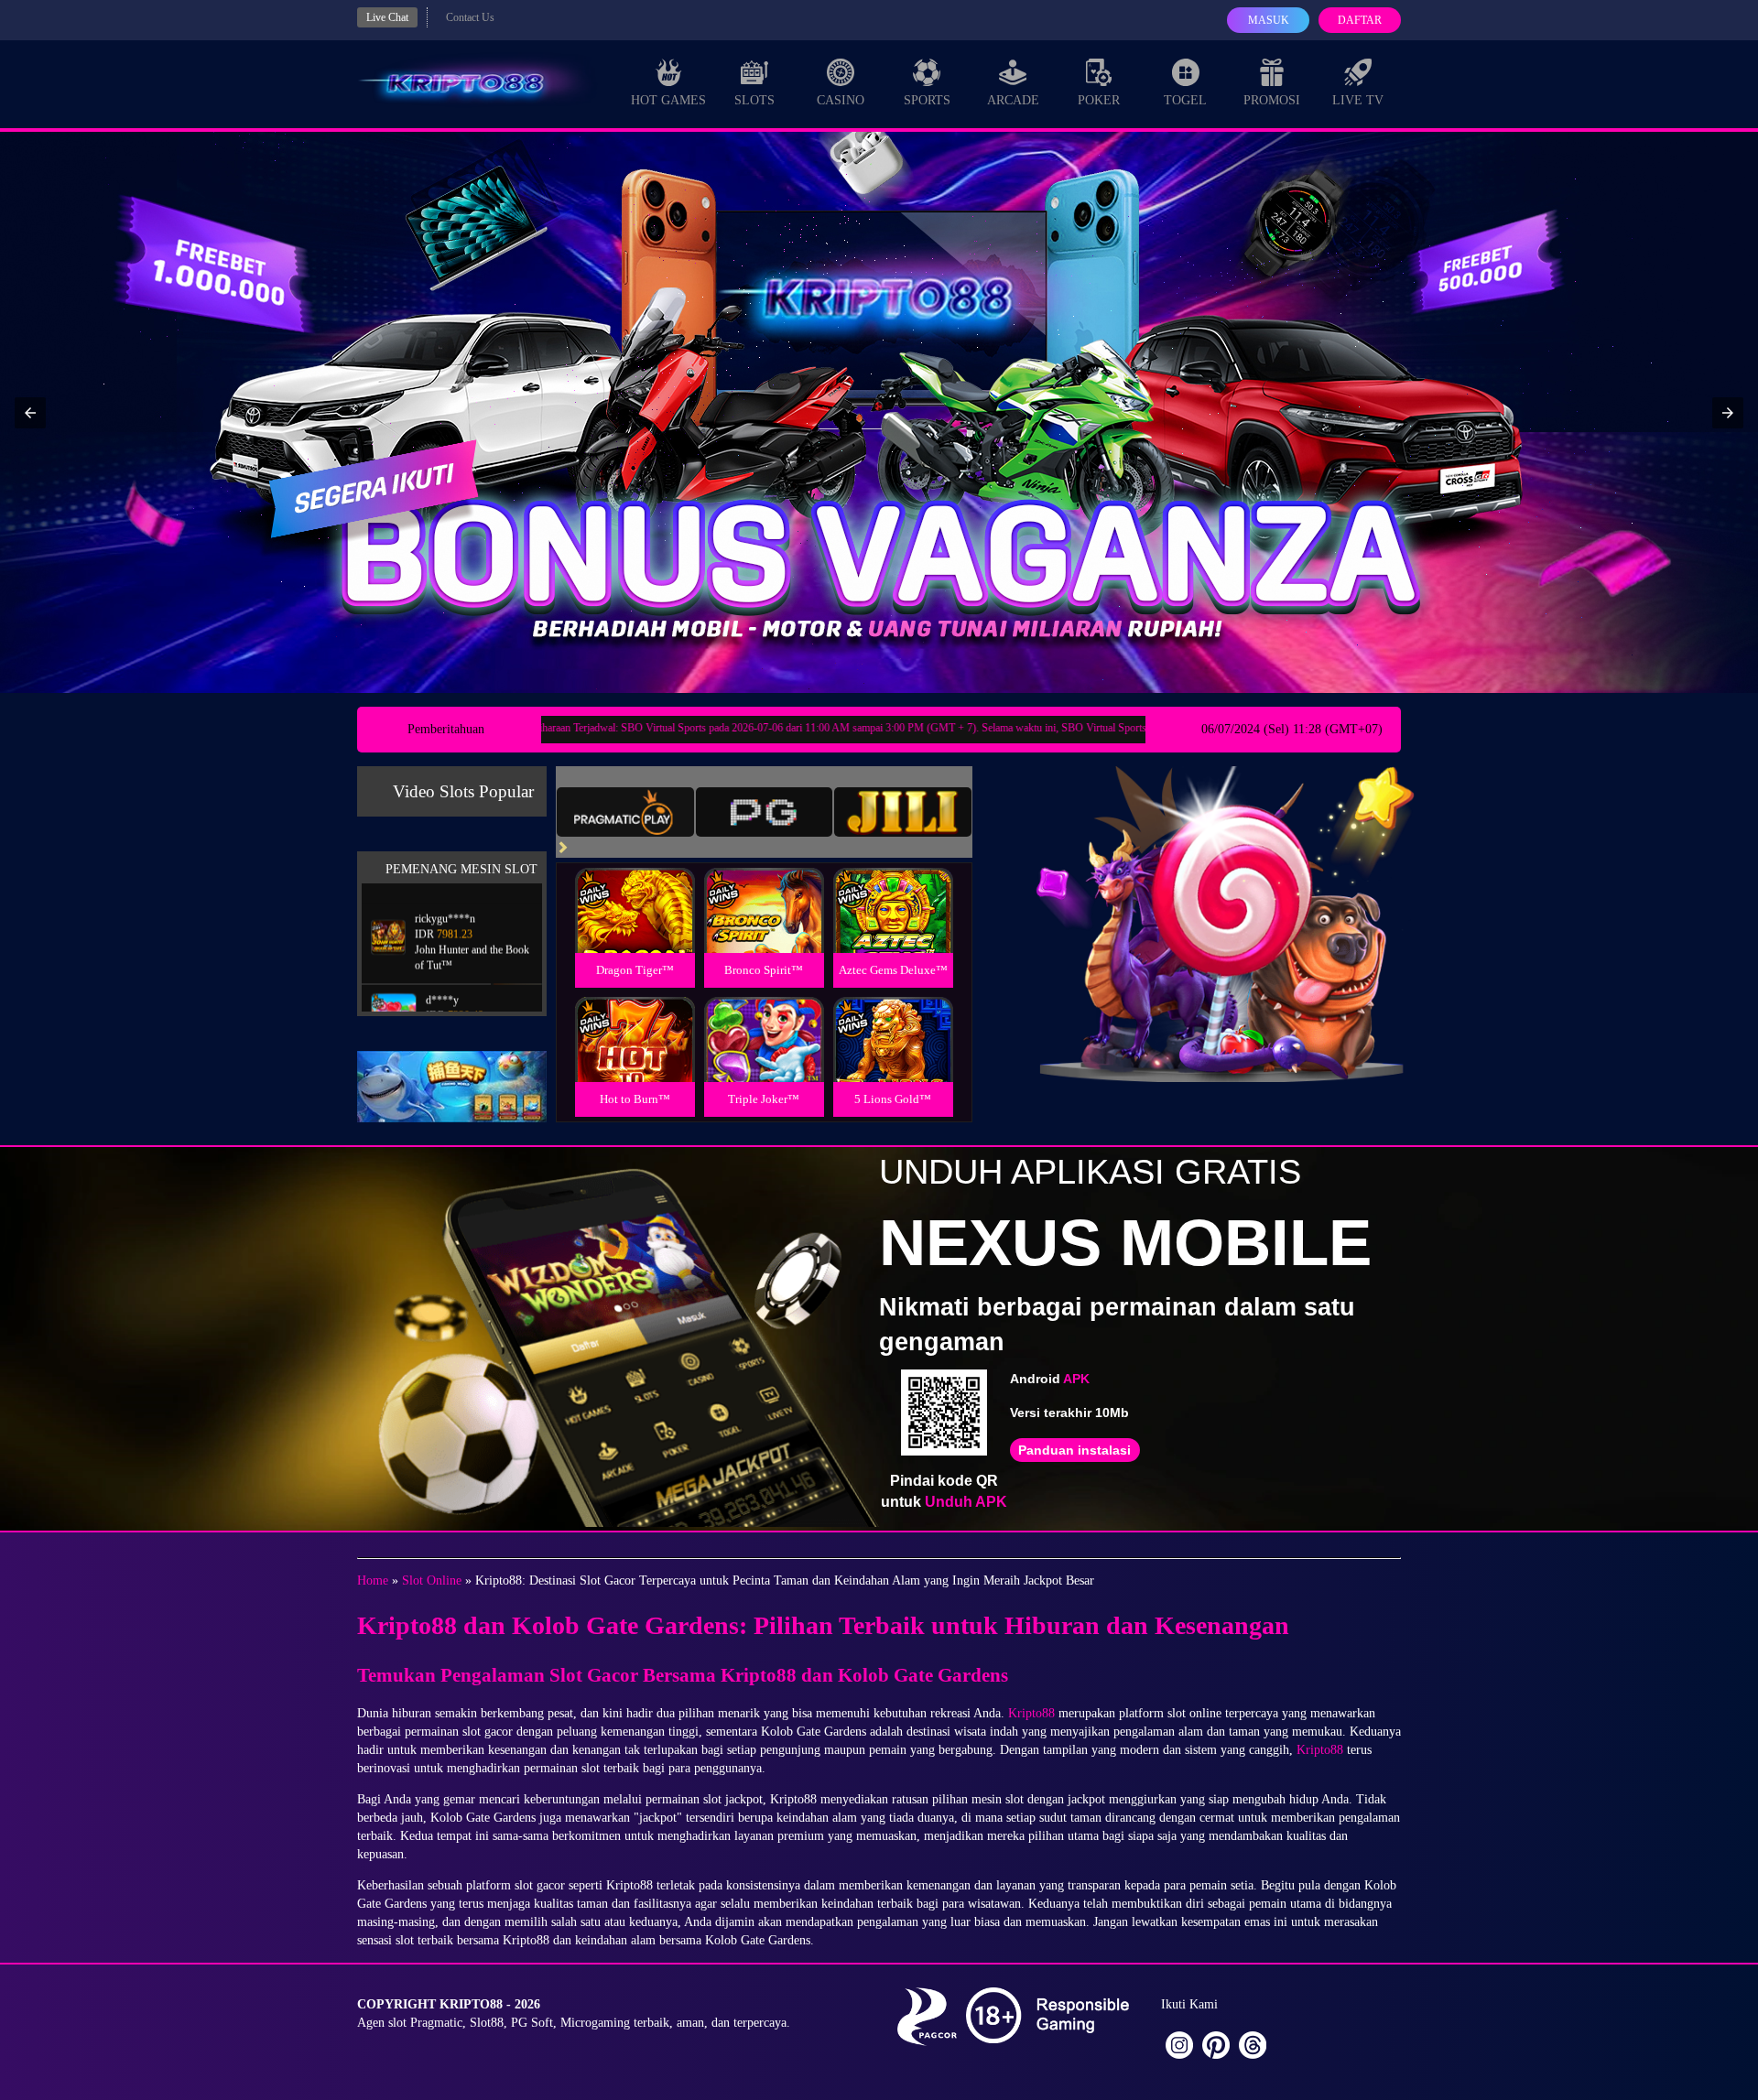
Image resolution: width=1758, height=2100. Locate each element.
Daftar (1360, 20)
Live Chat (387, 17)
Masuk (1269, 20)
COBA (635, 888)
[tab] (625, 812)
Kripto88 (1031, 1713)
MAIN (635, 930)
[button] (30, 413)
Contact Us (470, 17)
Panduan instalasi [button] (1074, 1450)
